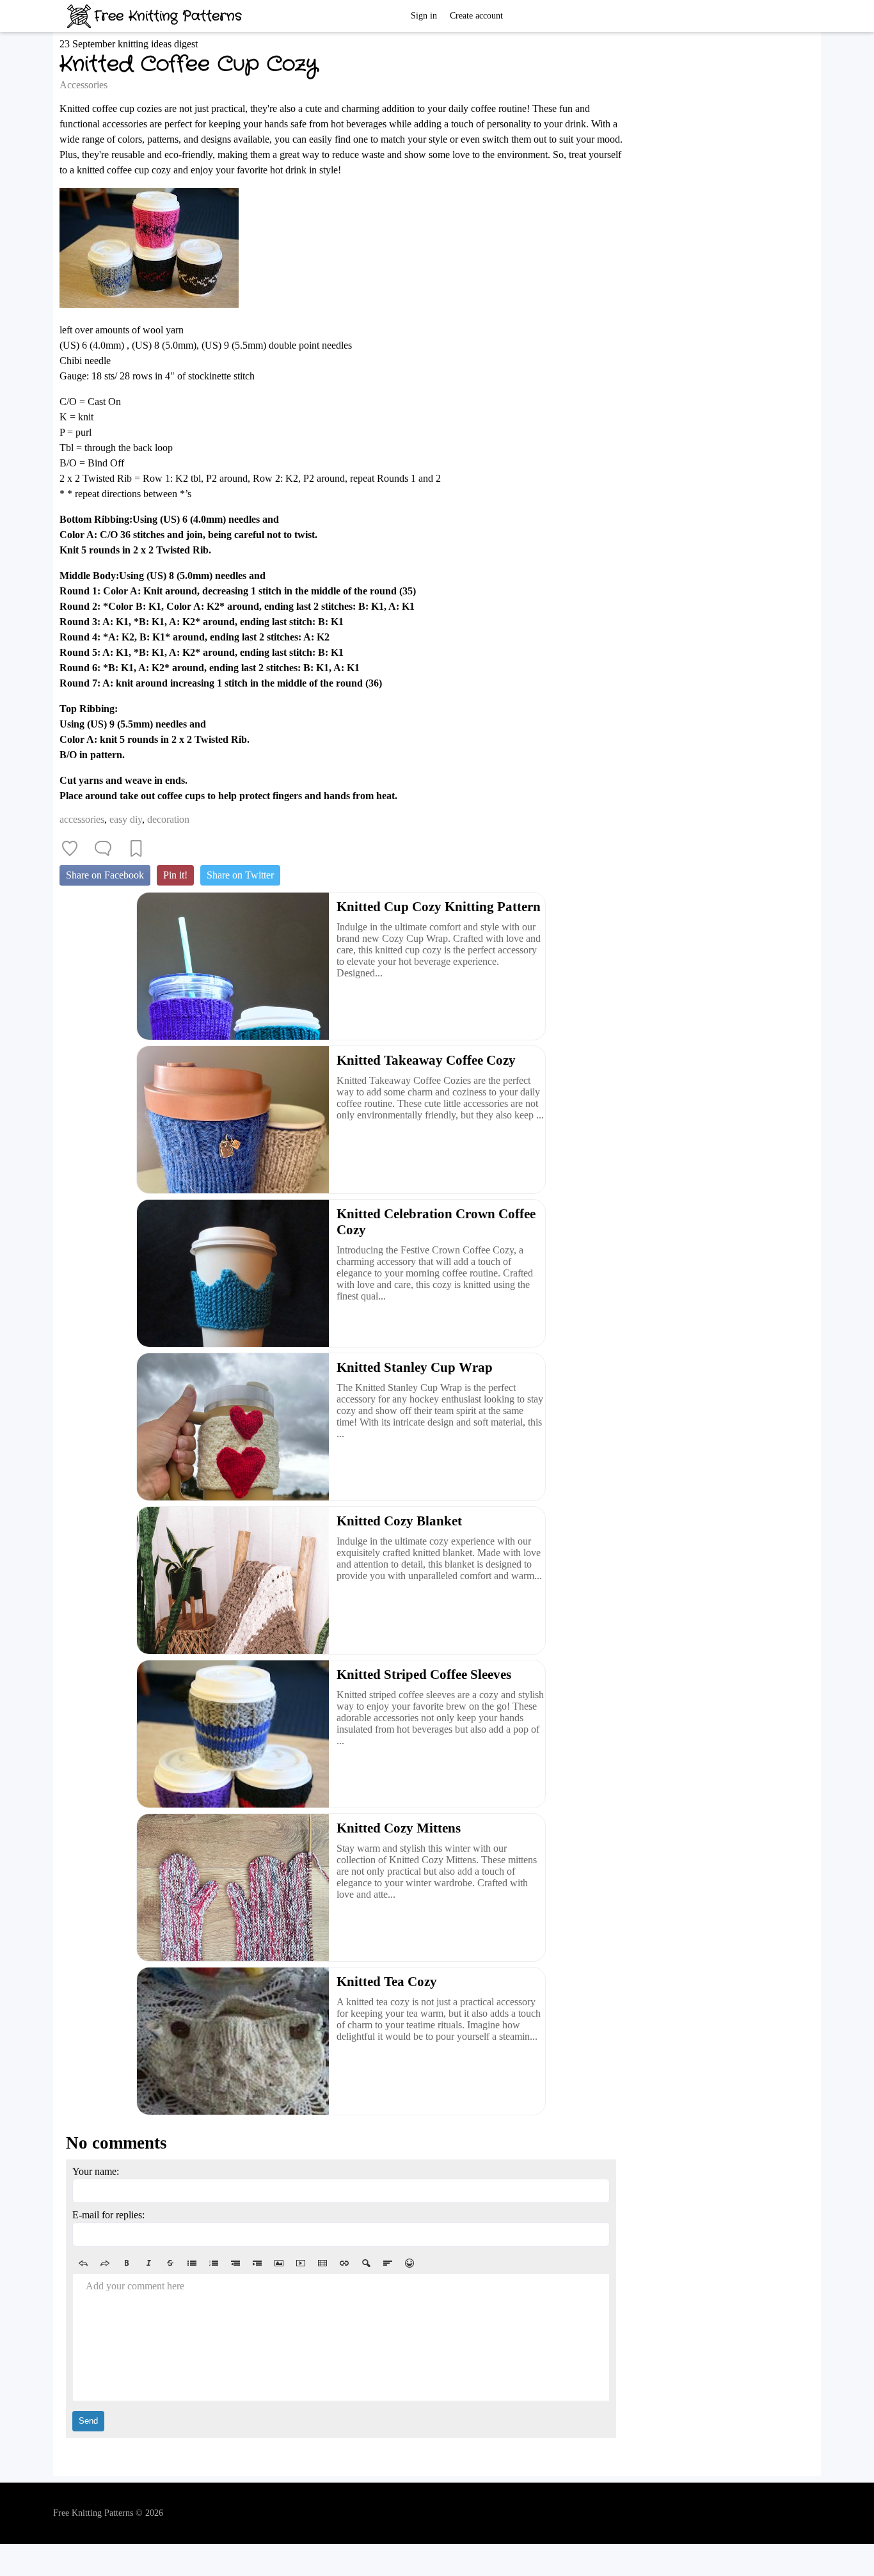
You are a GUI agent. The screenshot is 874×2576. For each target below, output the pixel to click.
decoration (168, 819)
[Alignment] (388, 2263)
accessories (82, 819)
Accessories (83, 85)
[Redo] (105, 2263)
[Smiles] (409, 2263)
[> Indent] (257, 2263)
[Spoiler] (366, 2263)
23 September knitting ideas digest (129, 44)
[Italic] (148, 2263)
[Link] (344, 2263)
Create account (476, 16)
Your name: (96, 2171)
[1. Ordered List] (214, 2263)
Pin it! (175, 875)
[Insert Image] (279, 2263)
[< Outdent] (235, 2263)
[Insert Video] (301, 2263)
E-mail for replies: (108, 2215)
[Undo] (83, 2263)
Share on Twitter (240, 875)
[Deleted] (170, 2263)
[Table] (322, 2263)
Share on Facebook (105, 875)
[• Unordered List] (192, 2263)
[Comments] (103, 848)
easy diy (126, 819)
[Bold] (127, 2263)
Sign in (424, 16)
